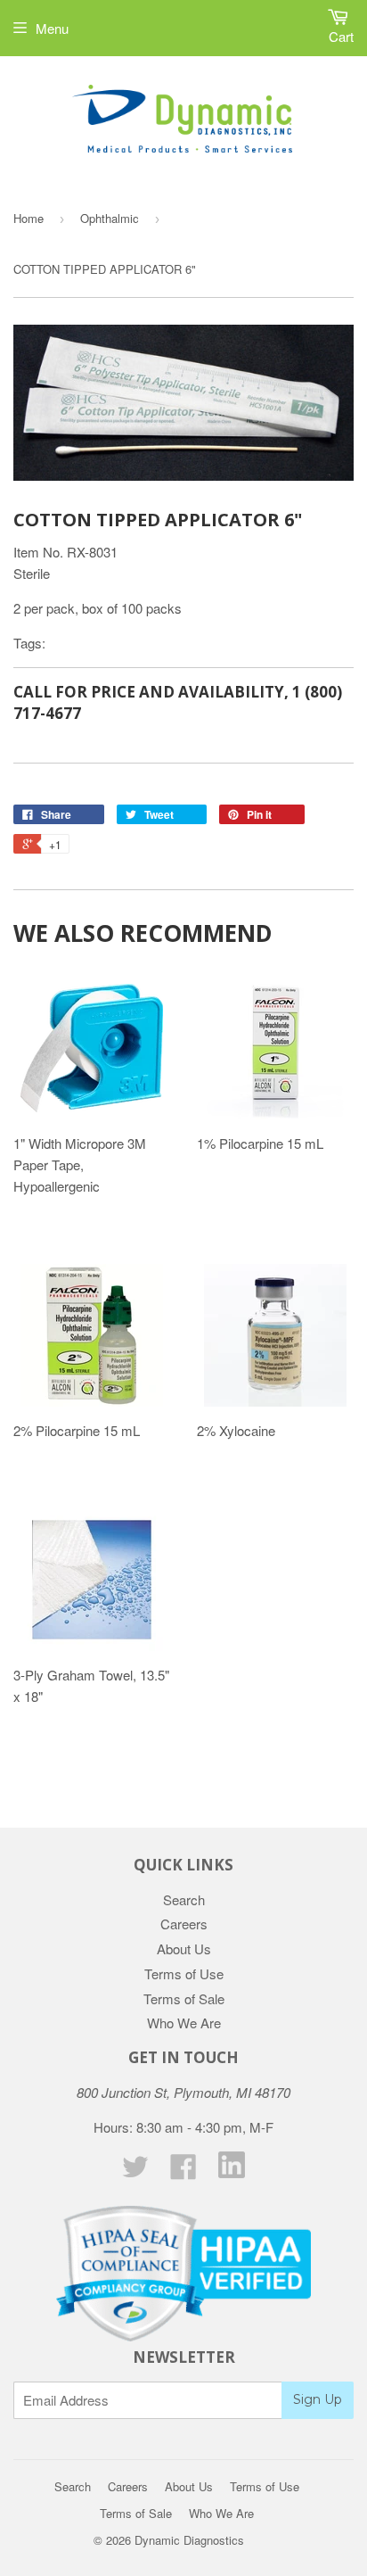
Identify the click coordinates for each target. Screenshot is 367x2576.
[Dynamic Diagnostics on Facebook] (183, 2171)
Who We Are (184, 2023)
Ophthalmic (110, 218)
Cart (341, 36)
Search (184, 1899)
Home (29, 218)
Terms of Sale (184, 1998)
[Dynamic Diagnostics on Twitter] (135, 2171)
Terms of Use (184, 1973)
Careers (184, 1924)
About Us (184, 1949)
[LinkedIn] (232, 2172)
